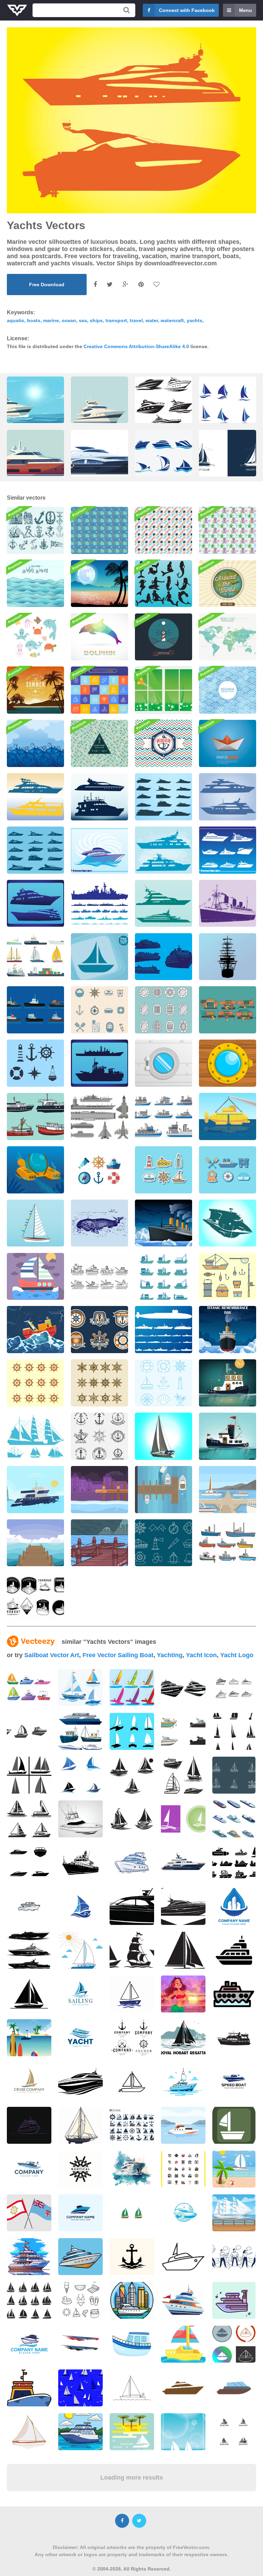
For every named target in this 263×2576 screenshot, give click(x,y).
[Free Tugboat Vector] (99, 1277)
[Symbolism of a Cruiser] (35, 1063)
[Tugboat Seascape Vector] (228, 1383)
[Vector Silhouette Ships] (35, 797)
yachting (170, 1655)
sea (83, 320)
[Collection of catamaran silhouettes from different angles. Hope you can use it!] (132, 1731)
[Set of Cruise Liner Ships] (164, 957)
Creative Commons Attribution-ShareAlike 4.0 (136, 346)
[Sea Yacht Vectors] (99, 797)
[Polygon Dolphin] (99, 637)
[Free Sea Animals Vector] (99, 530)
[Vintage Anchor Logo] (99, 1436)
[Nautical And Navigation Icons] (164, 1543)
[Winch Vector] (228, 1010)
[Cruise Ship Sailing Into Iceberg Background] (164, 1223)
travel (136, 320)
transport (116, 320)
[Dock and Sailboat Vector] (228, 1490)
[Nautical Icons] (164, 1383)
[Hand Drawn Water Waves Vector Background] (35, 584)
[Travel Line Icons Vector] (99, 690)
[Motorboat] (228, 1223)
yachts (195, 320)
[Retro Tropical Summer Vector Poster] (35, 690)
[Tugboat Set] (228, 1543)
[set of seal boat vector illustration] (228, 405)
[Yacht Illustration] (99, 850)
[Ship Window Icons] (164, 1010)
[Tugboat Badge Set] (35, 1596)
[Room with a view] (164, 690)
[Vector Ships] (164, 850)
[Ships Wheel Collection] (99, 1383)
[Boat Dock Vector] (164, 1490)
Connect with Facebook (187, 10)
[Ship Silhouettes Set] (99, 903)
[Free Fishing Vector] (228, 1277)
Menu (246, 10)
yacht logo (237, 1655)
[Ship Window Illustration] (164, 1063)
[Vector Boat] (99, 957)
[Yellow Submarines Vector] (228, 1117)
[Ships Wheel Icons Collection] (35, 1383)
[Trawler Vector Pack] (35, 1117)
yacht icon (201, 1655)
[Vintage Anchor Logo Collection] (99, 1330)
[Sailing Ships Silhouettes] (35, 1436)
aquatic (16, 320)
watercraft (172, 320)
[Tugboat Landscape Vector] (228, 1436)
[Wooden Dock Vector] (35, 1543)
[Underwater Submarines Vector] (35, 1170)
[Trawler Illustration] (35, 1490)
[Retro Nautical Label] (164, 743)
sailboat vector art (52, 1655)
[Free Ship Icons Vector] (35, 957)
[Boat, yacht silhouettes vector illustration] (164, 405)
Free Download (47, 285)
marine (51, 320)
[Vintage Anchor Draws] (35, 530)
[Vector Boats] (164, 797)
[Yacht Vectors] (35, 850)
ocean (69, 320)
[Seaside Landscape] (35, 1277)
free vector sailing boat (118, 1655)
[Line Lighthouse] (164, 637)
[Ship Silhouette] (228, 957)
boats (34, 320)
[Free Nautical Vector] (99, 1170)
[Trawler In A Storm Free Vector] (35, 1330)
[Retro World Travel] (228, 584)
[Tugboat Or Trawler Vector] (164, 1277)
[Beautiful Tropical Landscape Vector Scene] (99, 584)
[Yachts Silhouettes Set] (228, 850)
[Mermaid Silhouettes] (164, 584)
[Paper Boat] (228, 743)
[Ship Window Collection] (99, 1010)
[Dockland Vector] (99, 1490)
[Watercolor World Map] (228, 637)
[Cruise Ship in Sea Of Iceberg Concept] (228, 1330)
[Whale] (99, 1223)
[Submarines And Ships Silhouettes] (164, 1330)
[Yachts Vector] (35, 903)
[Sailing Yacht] (164, 1436)
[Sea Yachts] (228, 797)
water (152, 320)
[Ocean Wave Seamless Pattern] (228, 690)
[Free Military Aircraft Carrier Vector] (99, 1117)
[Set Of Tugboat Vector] (164, 1117)
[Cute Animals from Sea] (35, 637)
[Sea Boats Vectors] (164, 903)
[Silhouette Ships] (99, 1063)
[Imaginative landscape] (35, 743)
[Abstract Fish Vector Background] (99, 743)
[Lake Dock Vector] (99, 1543)
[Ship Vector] (228, 903)
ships (96, 320)
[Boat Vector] (35, 1223)
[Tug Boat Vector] (35, 1010)
